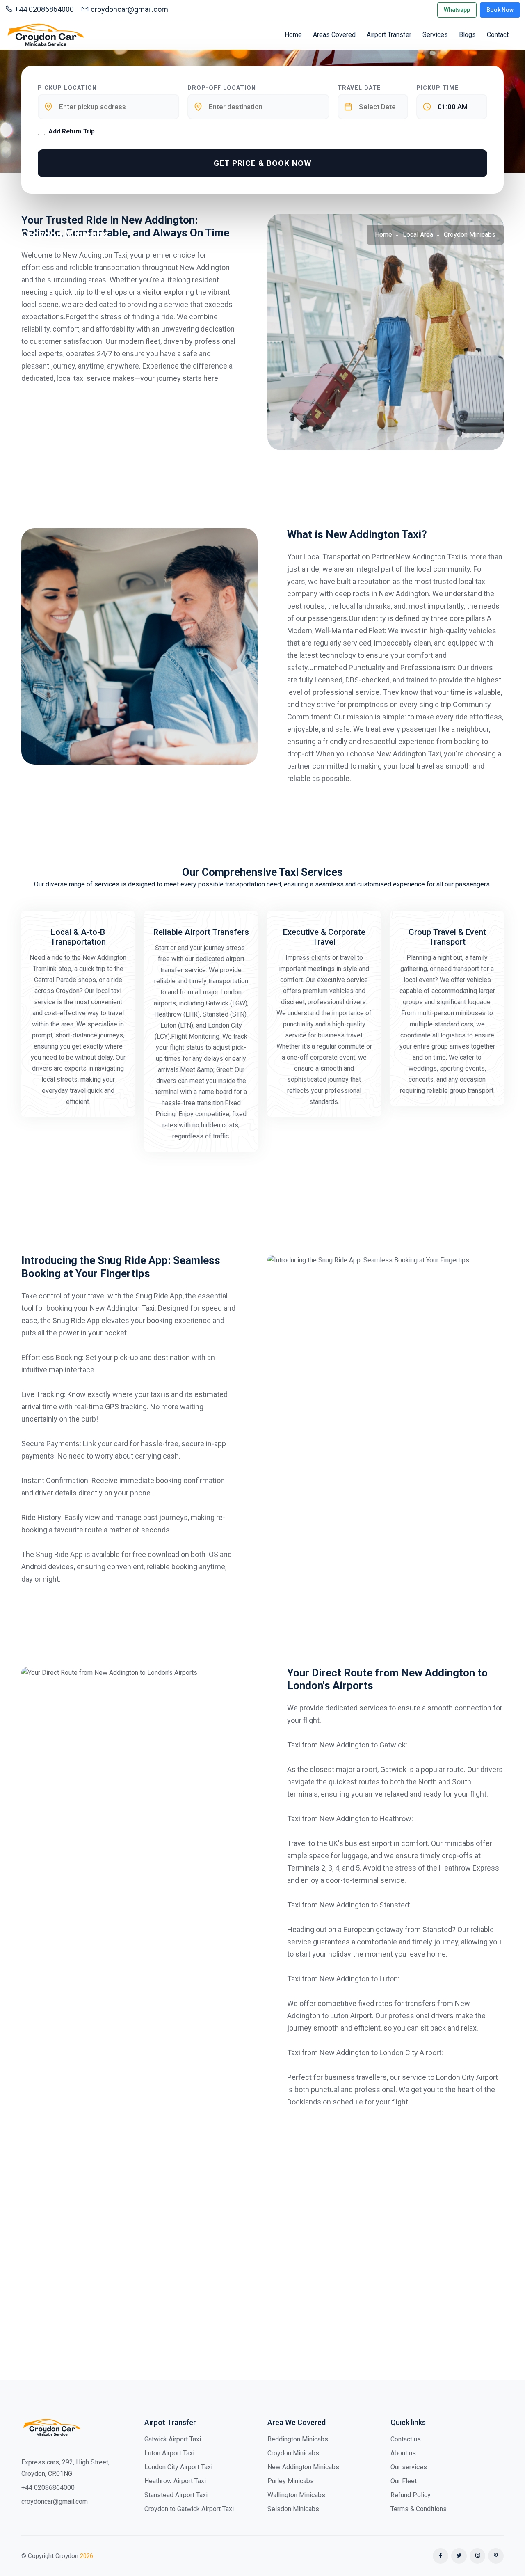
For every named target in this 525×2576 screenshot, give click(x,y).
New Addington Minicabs (303, 2467)
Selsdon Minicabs (293, 2509)
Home (293, 35)
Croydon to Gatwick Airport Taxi (189, 2509)
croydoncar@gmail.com (129, 9)
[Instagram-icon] (477, 2556)
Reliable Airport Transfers (201, 932)
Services (435, 35)
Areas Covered (334, 35)
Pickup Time (438, 88)
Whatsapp (457, 10)
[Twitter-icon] (459, 2556)
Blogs (467, 35)
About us (403, 2453)
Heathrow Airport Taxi (175, 2481)
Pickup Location (67, 88)
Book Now (500, 10)
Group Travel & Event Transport (447, 937)
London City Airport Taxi (178, 2467)
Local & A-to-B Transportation (78, 937)
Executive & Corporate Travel (324, 937)
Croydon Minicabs (293, 2453)
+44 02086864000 (44, 9)
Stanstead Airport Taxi (176, 2495)
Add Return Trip (72, 131)
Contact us (406, 2439)
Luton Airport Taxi (169, 2453)
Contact (498, 35)
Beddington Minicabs (298, 2439)
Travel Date (359, 88)
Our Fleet (404, 2481)
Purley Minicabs (291, 2481)
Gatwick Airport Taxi (173, 2439)
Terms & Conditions (419, 2509)
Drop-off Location (222, 88)
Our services (409, 2467)
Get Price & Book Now (263, 163)
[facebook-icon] (441, 2556)
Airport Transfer (389, 35)
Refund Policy (411, 2495)
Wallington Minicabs (296, 2495)
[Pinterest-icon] (496, 2556)
